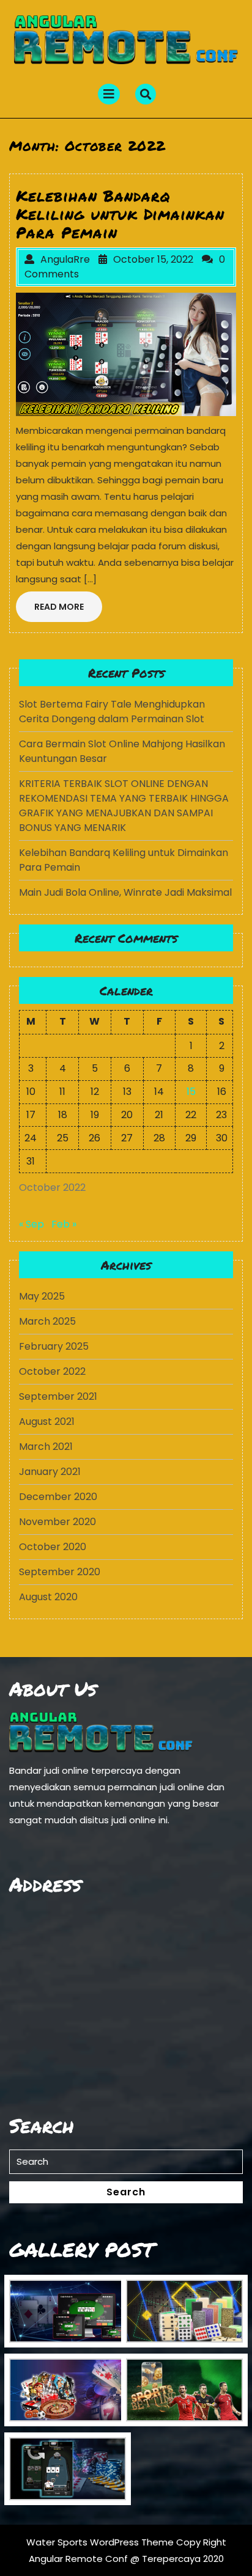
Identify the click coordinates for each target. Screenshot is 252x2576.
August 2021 (47, 1422)
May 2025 (42, 1296)
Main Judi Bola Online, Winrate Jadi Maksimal (125, 892)
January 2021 (50, 1472)
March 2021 (46, 1447)
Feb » (64, 1224)
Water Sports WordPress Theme (101, 2542)
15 (191, 1092)
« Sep (31, 1224)
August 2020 (48, 1597)
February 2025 (54, 1346)
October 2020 (53, 1547)
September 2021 (58, 1396)
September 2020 (60, 1572)
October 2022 (52, 1371)
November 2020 (57, 1522)
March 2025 (47, 1321)
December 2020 (58, 1497)
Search (126, 2192)
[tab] (109, 94)
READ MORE (68, 610)
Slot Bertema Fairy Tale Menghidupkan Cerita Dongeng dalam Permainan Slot (112, 712)
